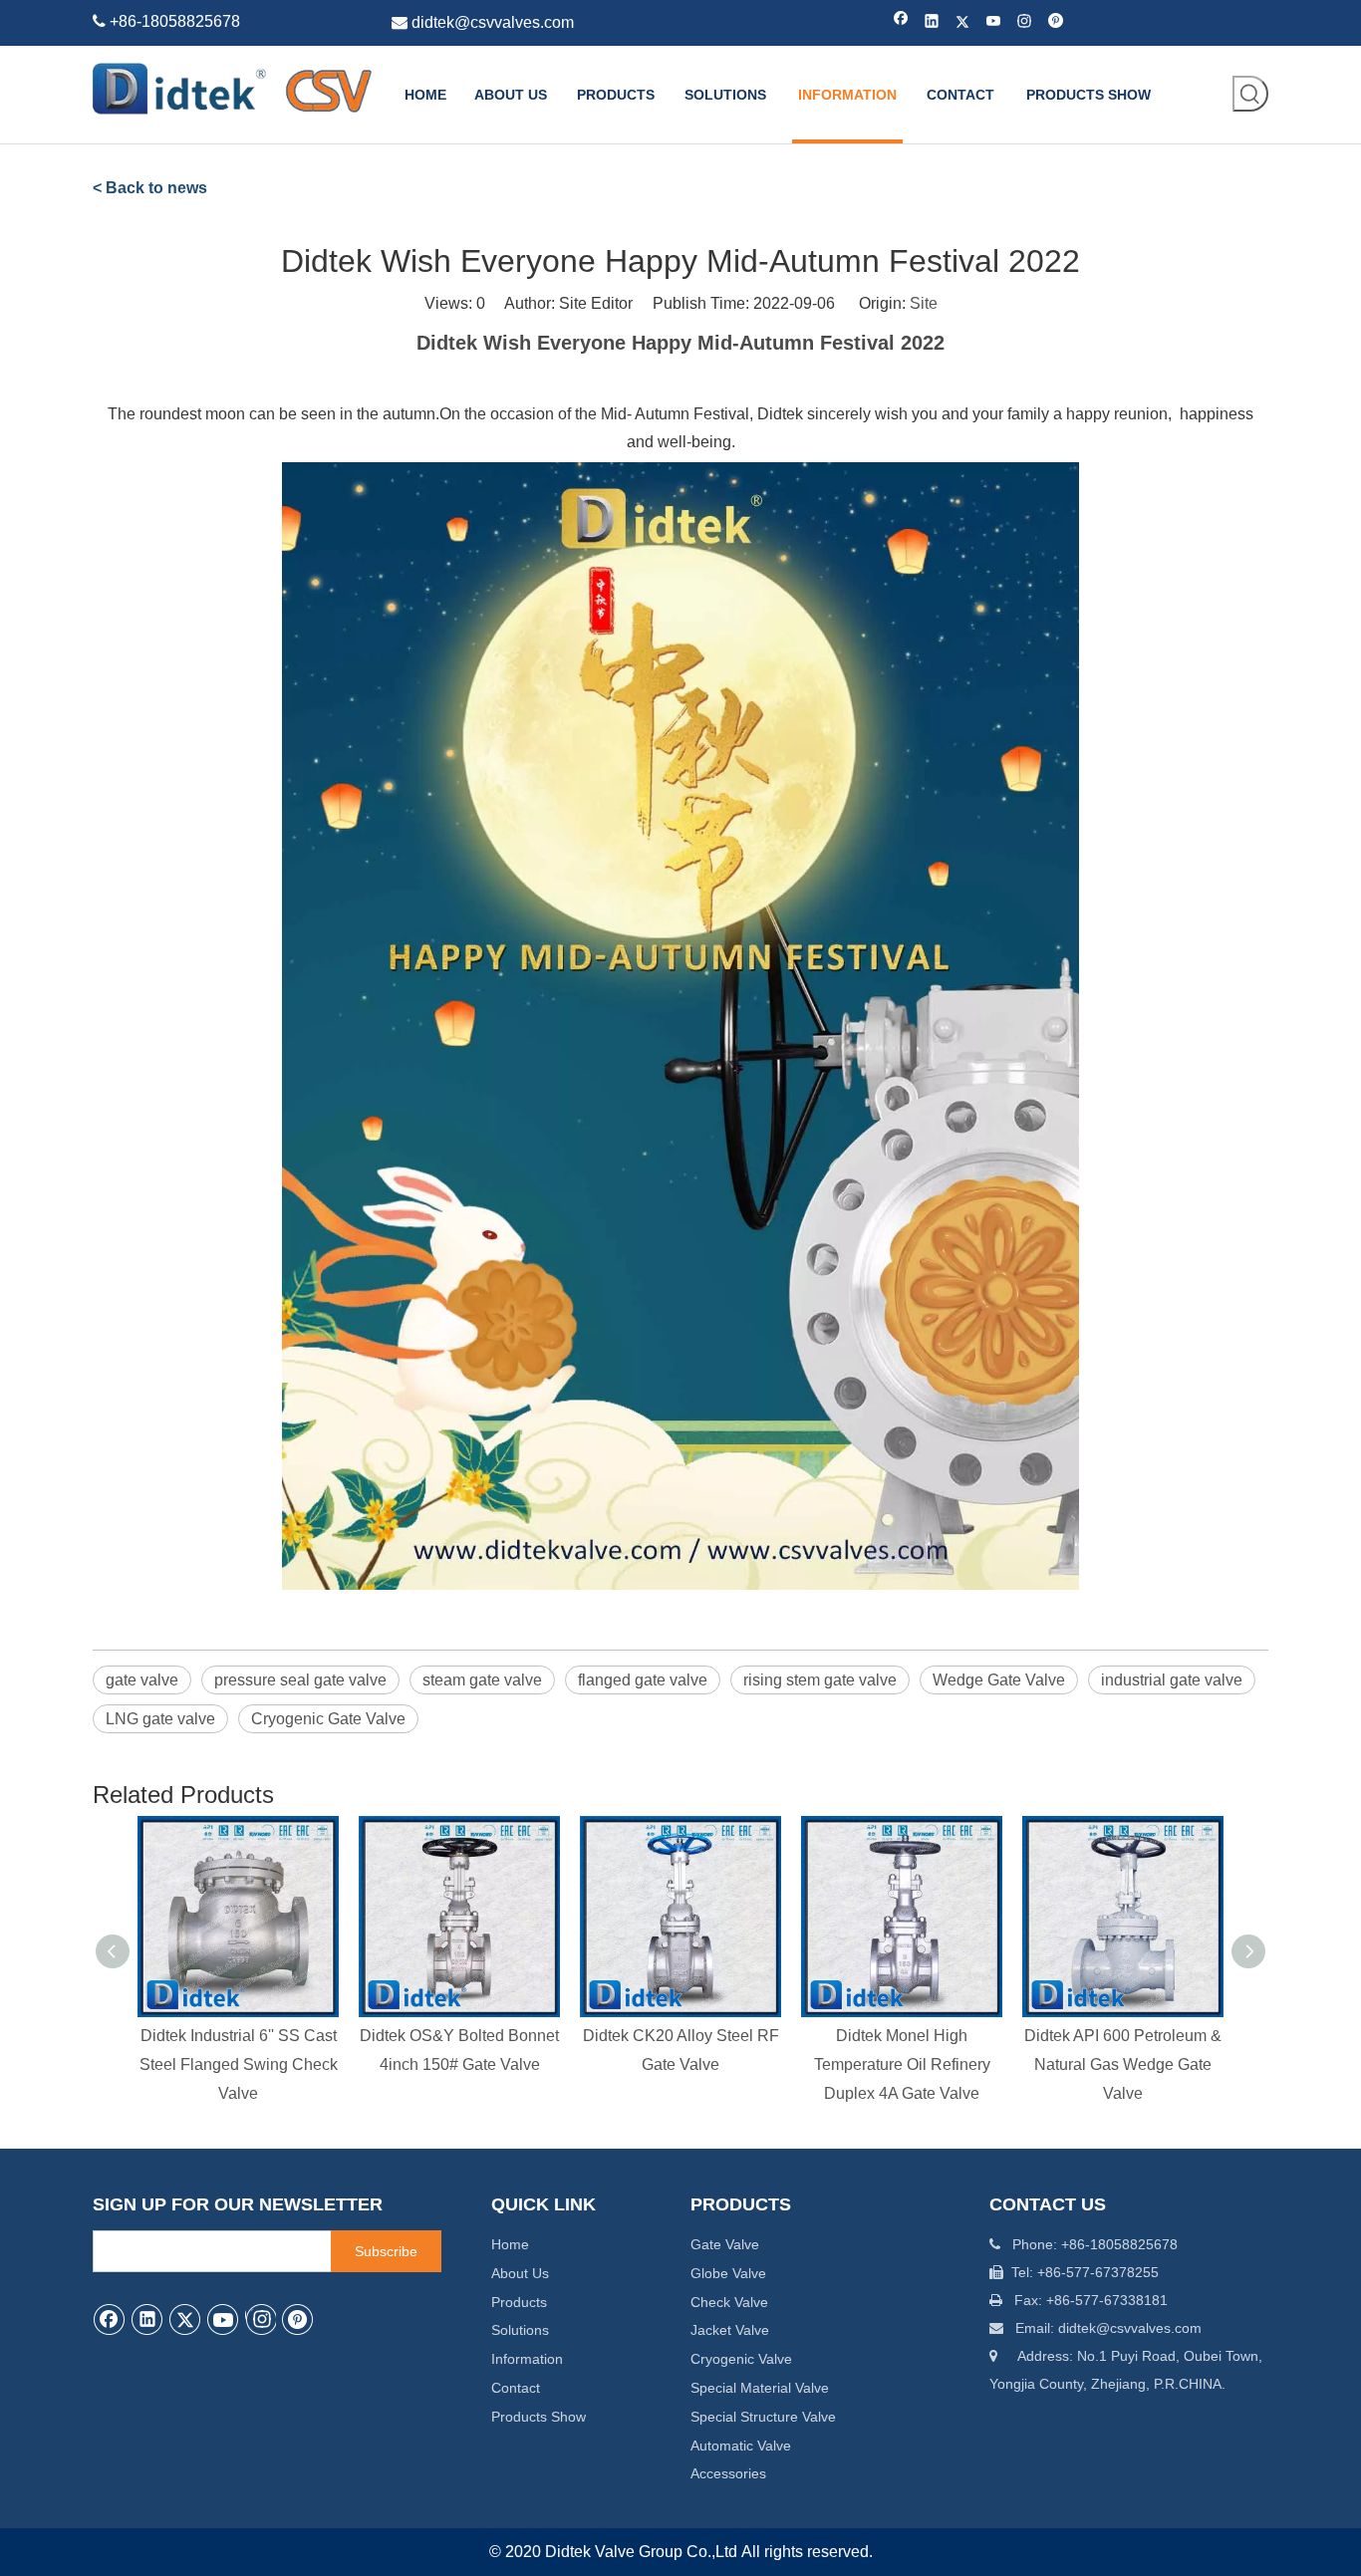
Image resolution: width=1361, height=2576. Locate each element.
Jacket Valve (730, 2330)
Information (527, 2359)
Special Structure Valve (763, 2417)
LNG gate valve (160, 1719)
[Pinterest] (1056, 22)
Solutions (520, 2330)
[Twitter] (963, 22)
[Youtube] (994, 22)
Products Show (539, 2417)
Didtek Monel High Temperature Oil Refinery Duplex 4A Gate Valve (902, 2064)
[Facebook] (901, 22)
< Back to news (150, 188)
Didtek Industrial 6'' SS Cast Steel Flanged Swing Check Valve (239, 2064)
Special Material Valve (760, 2388)
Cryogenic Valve (741, 2359)
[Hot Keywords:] (1250, 94)
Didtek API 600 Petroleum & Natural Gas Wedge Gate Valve (1123, 2064)
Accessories (728, 2473)
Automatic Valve (741, 2446)
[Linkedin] (932, 22)
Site (924, 303)
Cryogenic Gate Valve (328, 1719)
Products (519, 2302)
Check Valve (729, 2302)
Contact (516, 2388)
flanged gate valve (643, 1680)
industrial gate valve (1172, 1680)
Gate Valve (725, 2244)
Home (510, 2244)
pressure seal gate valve (300, 1680)
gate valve (142, 1680)
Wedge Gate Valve (999, 1680)
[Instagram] (1025, 22)
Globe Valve (728, 2273)
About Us (520, 2273)
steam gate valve (482, 1680)
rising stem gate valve (820, 1680)
